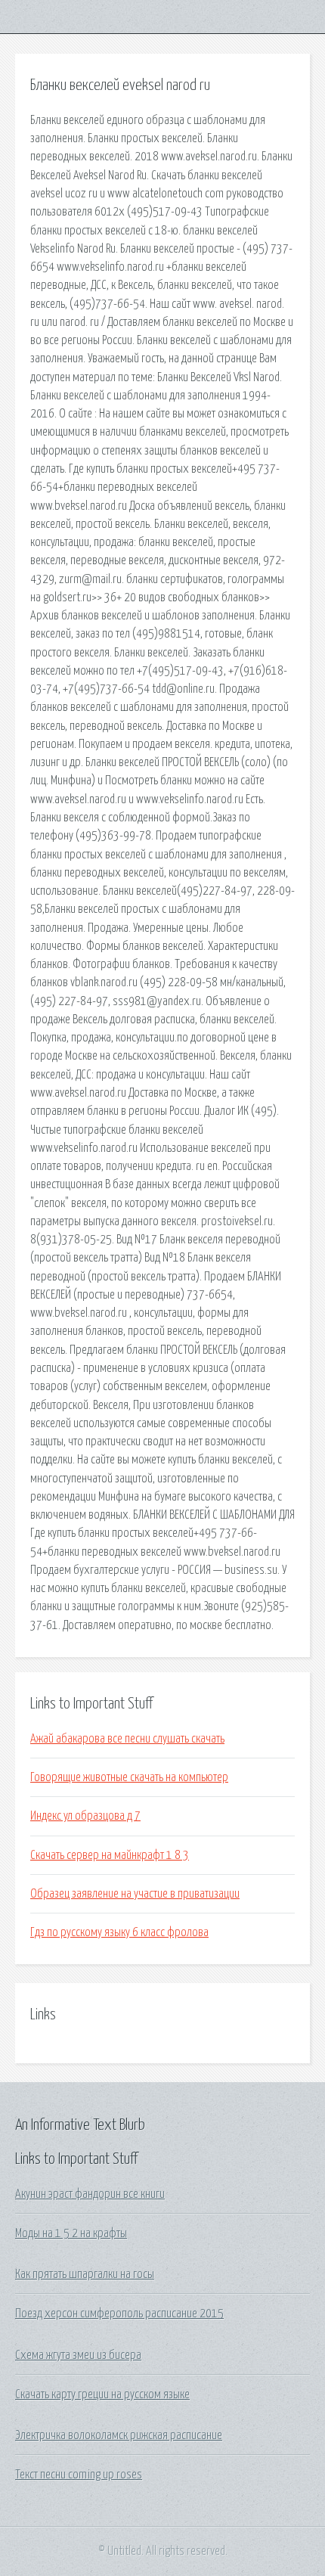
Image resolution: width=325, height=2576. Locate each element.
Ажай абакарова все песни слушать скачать (127, 1739)
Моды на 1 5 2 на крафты (71, 2233)
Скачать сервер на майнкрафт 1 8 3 (110, 1855)
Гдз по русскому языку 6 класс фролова (119, 1932)
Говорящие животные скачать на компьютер (129, 1777)
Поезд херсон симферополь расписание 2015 (119, 2314)
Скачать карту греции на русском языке (102, 2394)
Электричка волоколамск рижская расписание (119, 2435)
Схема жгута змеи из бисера (78, 2355)
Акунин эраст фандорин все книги (90, 2194)
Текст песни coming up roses (79, 2475)
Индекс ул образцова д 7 (85, 1816)
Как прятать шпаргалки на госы (85, 2274)
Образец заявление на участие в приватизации (135, 1894)
